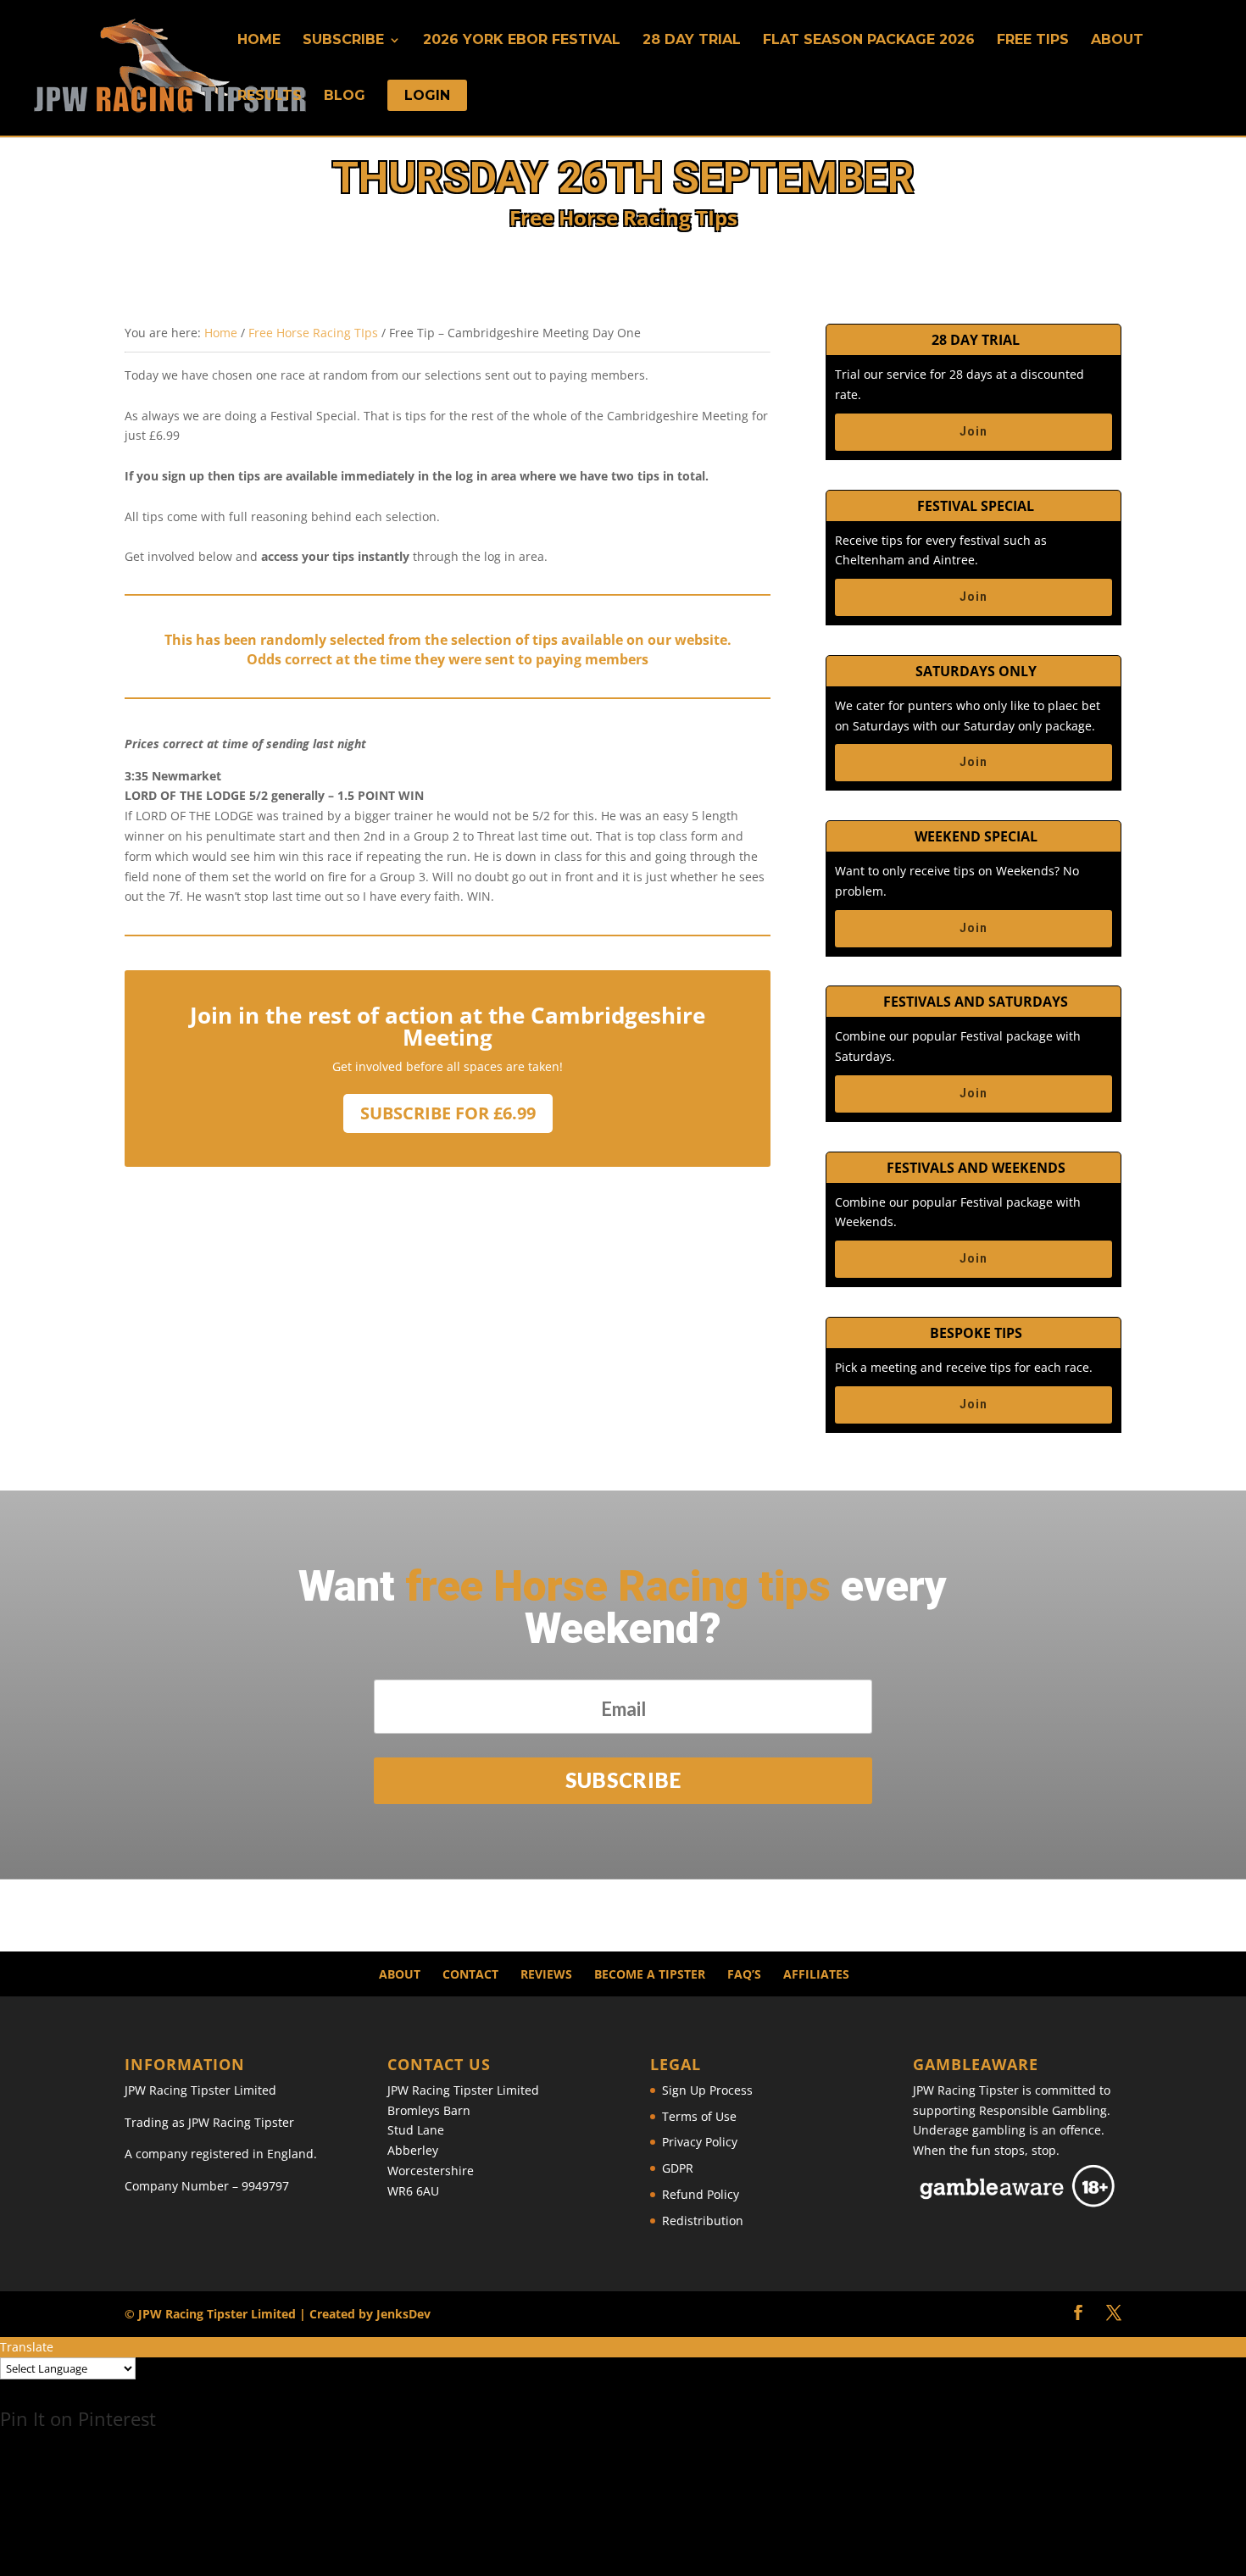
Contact (470, 1974)
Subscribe (343, 41)
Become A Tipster (650, 1974)
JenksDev (403, 2314)
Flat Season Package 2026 (869, 41)
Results (270, 97)
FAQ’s (744, 1974)
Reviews (546, 1974)
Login (427, 97)
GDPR (678, 2168)
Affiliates (816, 1974)
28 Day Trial (692, 41)
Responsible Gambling (1043, 2110)
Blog (345, 97)
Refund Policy (701, 2194)
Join (973, 431)
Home (259, 41)
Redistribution (703, 2221)
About (1117, 41)
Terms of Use (699, 2116)
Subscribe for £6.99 (448, 1113)
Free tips (1033, 41)
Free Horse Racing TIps (313, 333)
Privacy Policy (700, 2142)
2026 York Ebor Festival (522, 41)
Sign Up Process (707, 2090)
